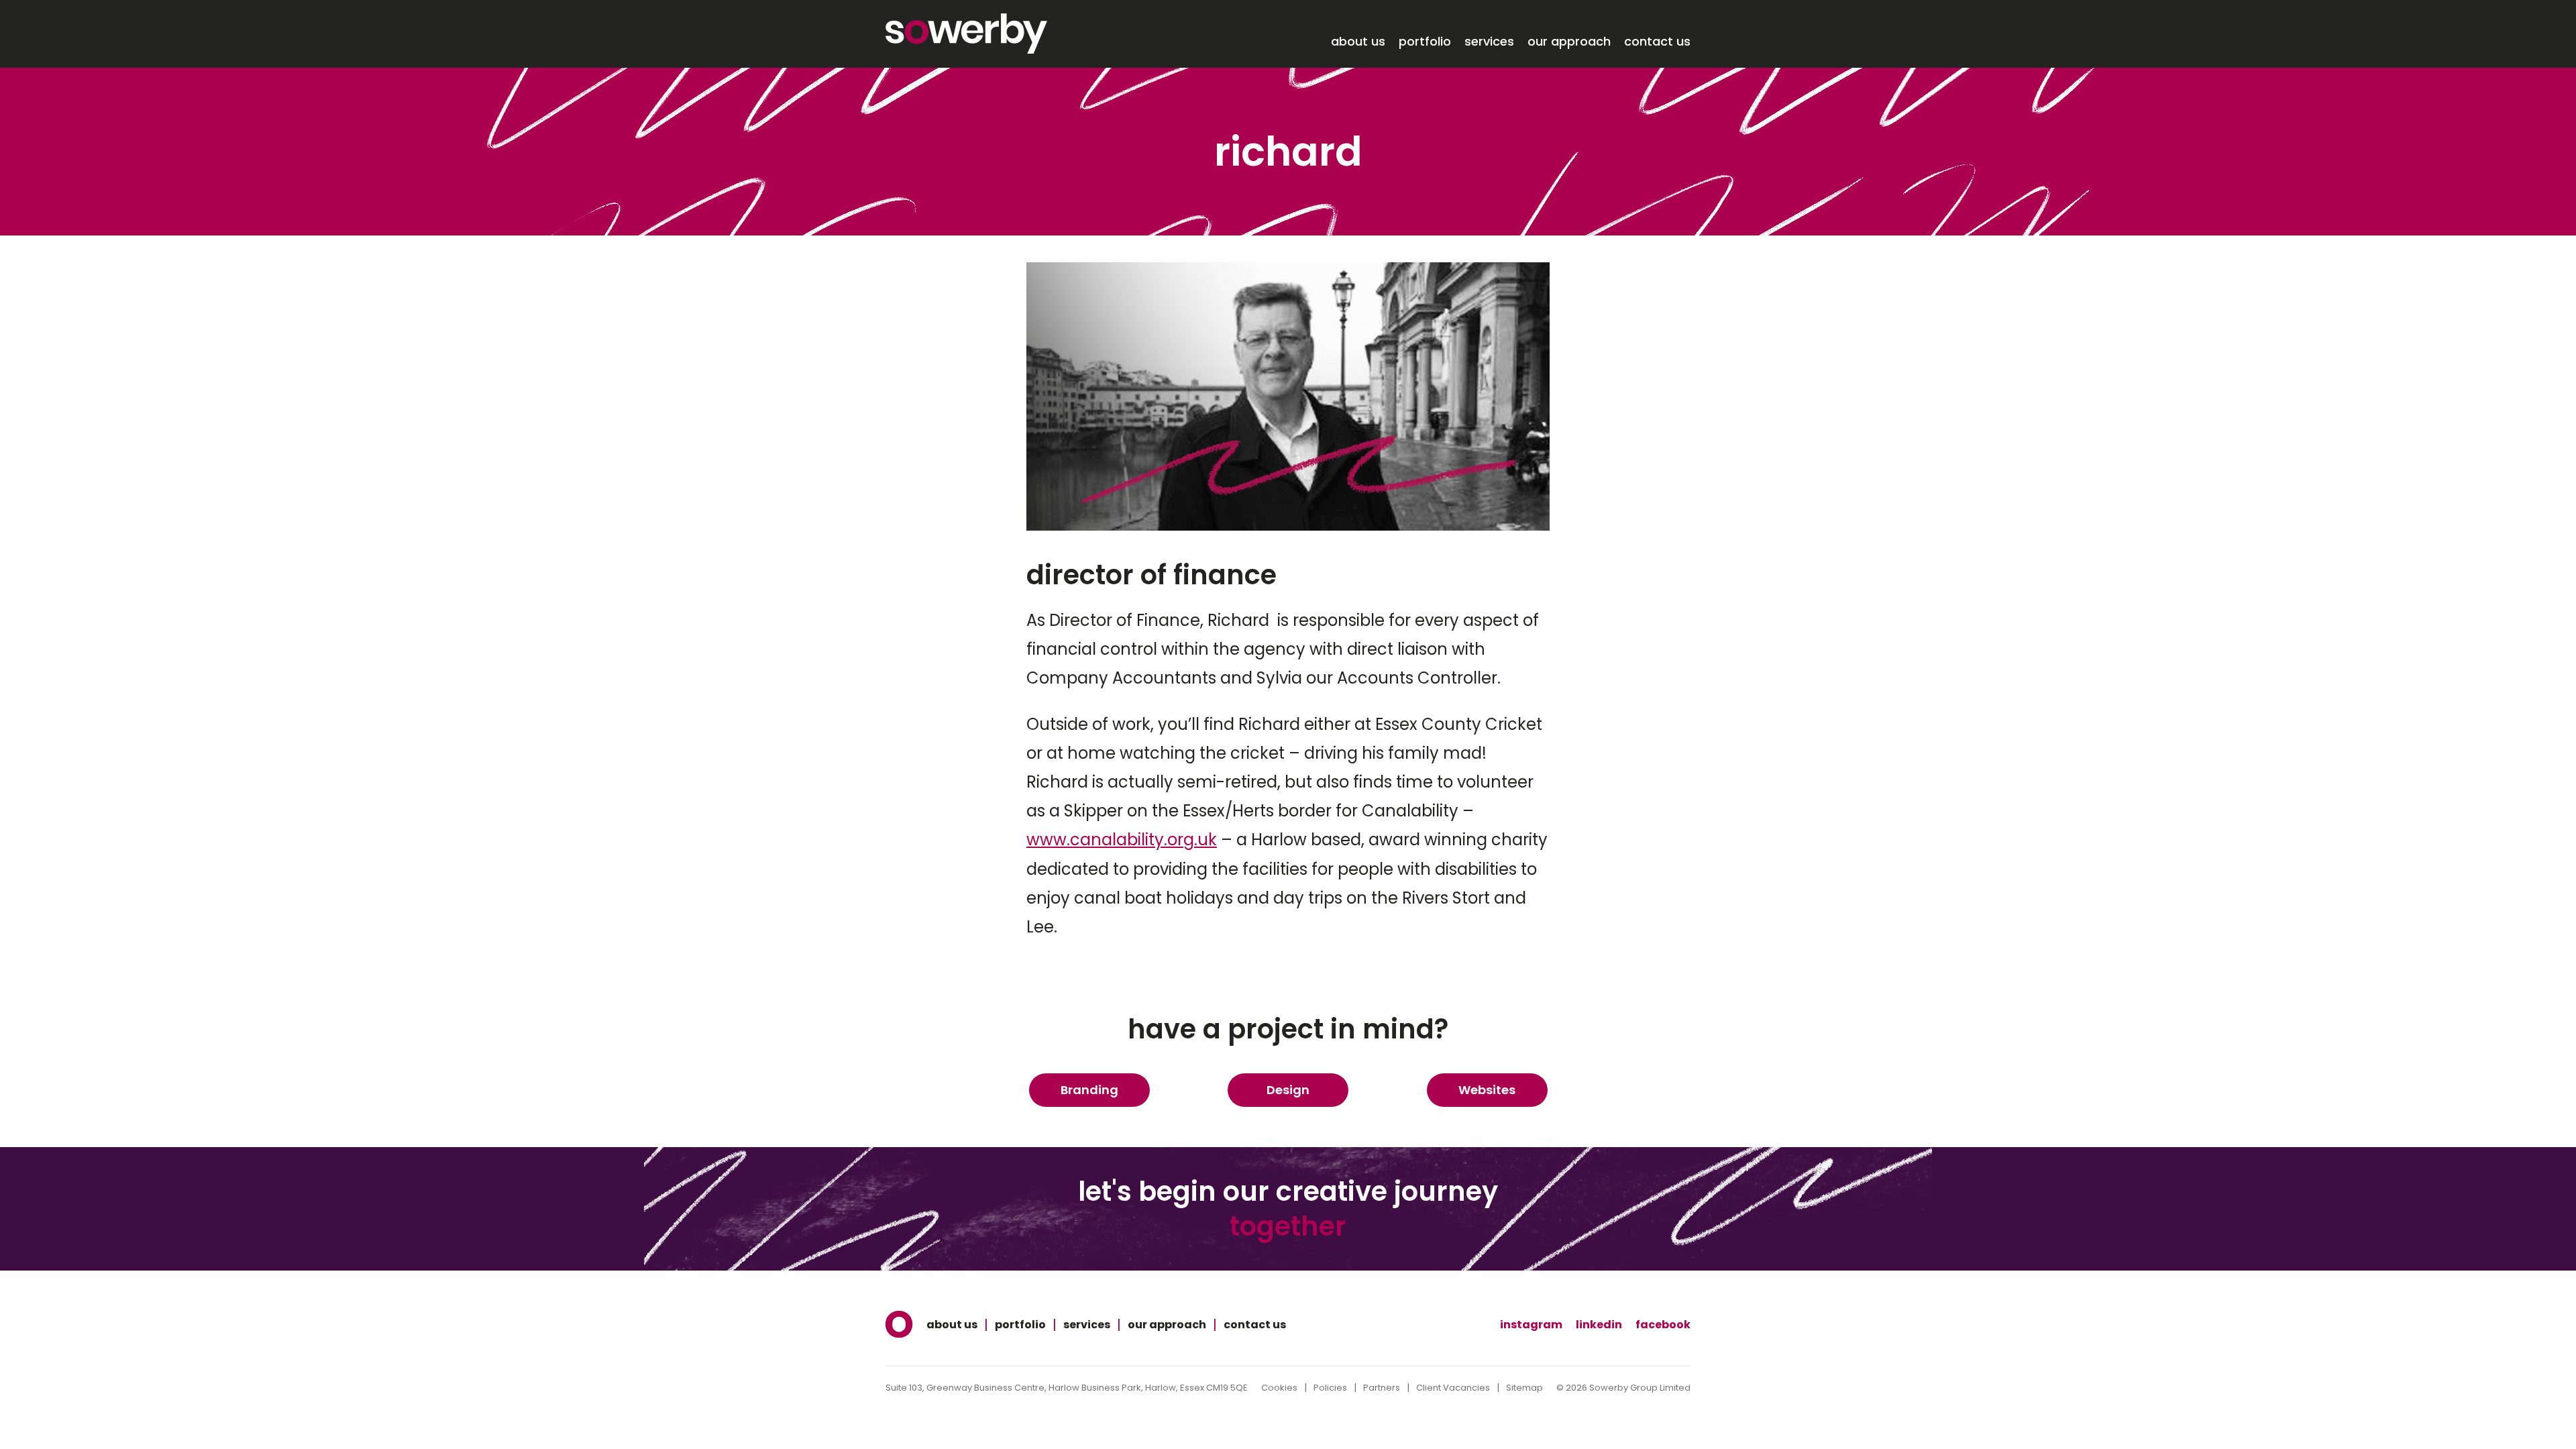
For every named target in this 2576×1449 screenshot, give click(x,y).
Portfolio (1425, 42)
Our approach (1569, 42)
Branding (1089, 1090)
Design (1288, 1090)
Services (1489, 42)
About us (1358, 42)
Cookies (1279, 1388)
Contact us (1657, 42)
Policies (1330, 1388)
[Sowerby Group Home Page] (899, 1325)
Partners (1382, 1388)
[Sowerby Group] (966, 34)
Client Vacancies (1453, 1388)
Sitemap (1524, 1388)
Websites (1487, 1090)
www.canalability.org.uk (1122, 840)
